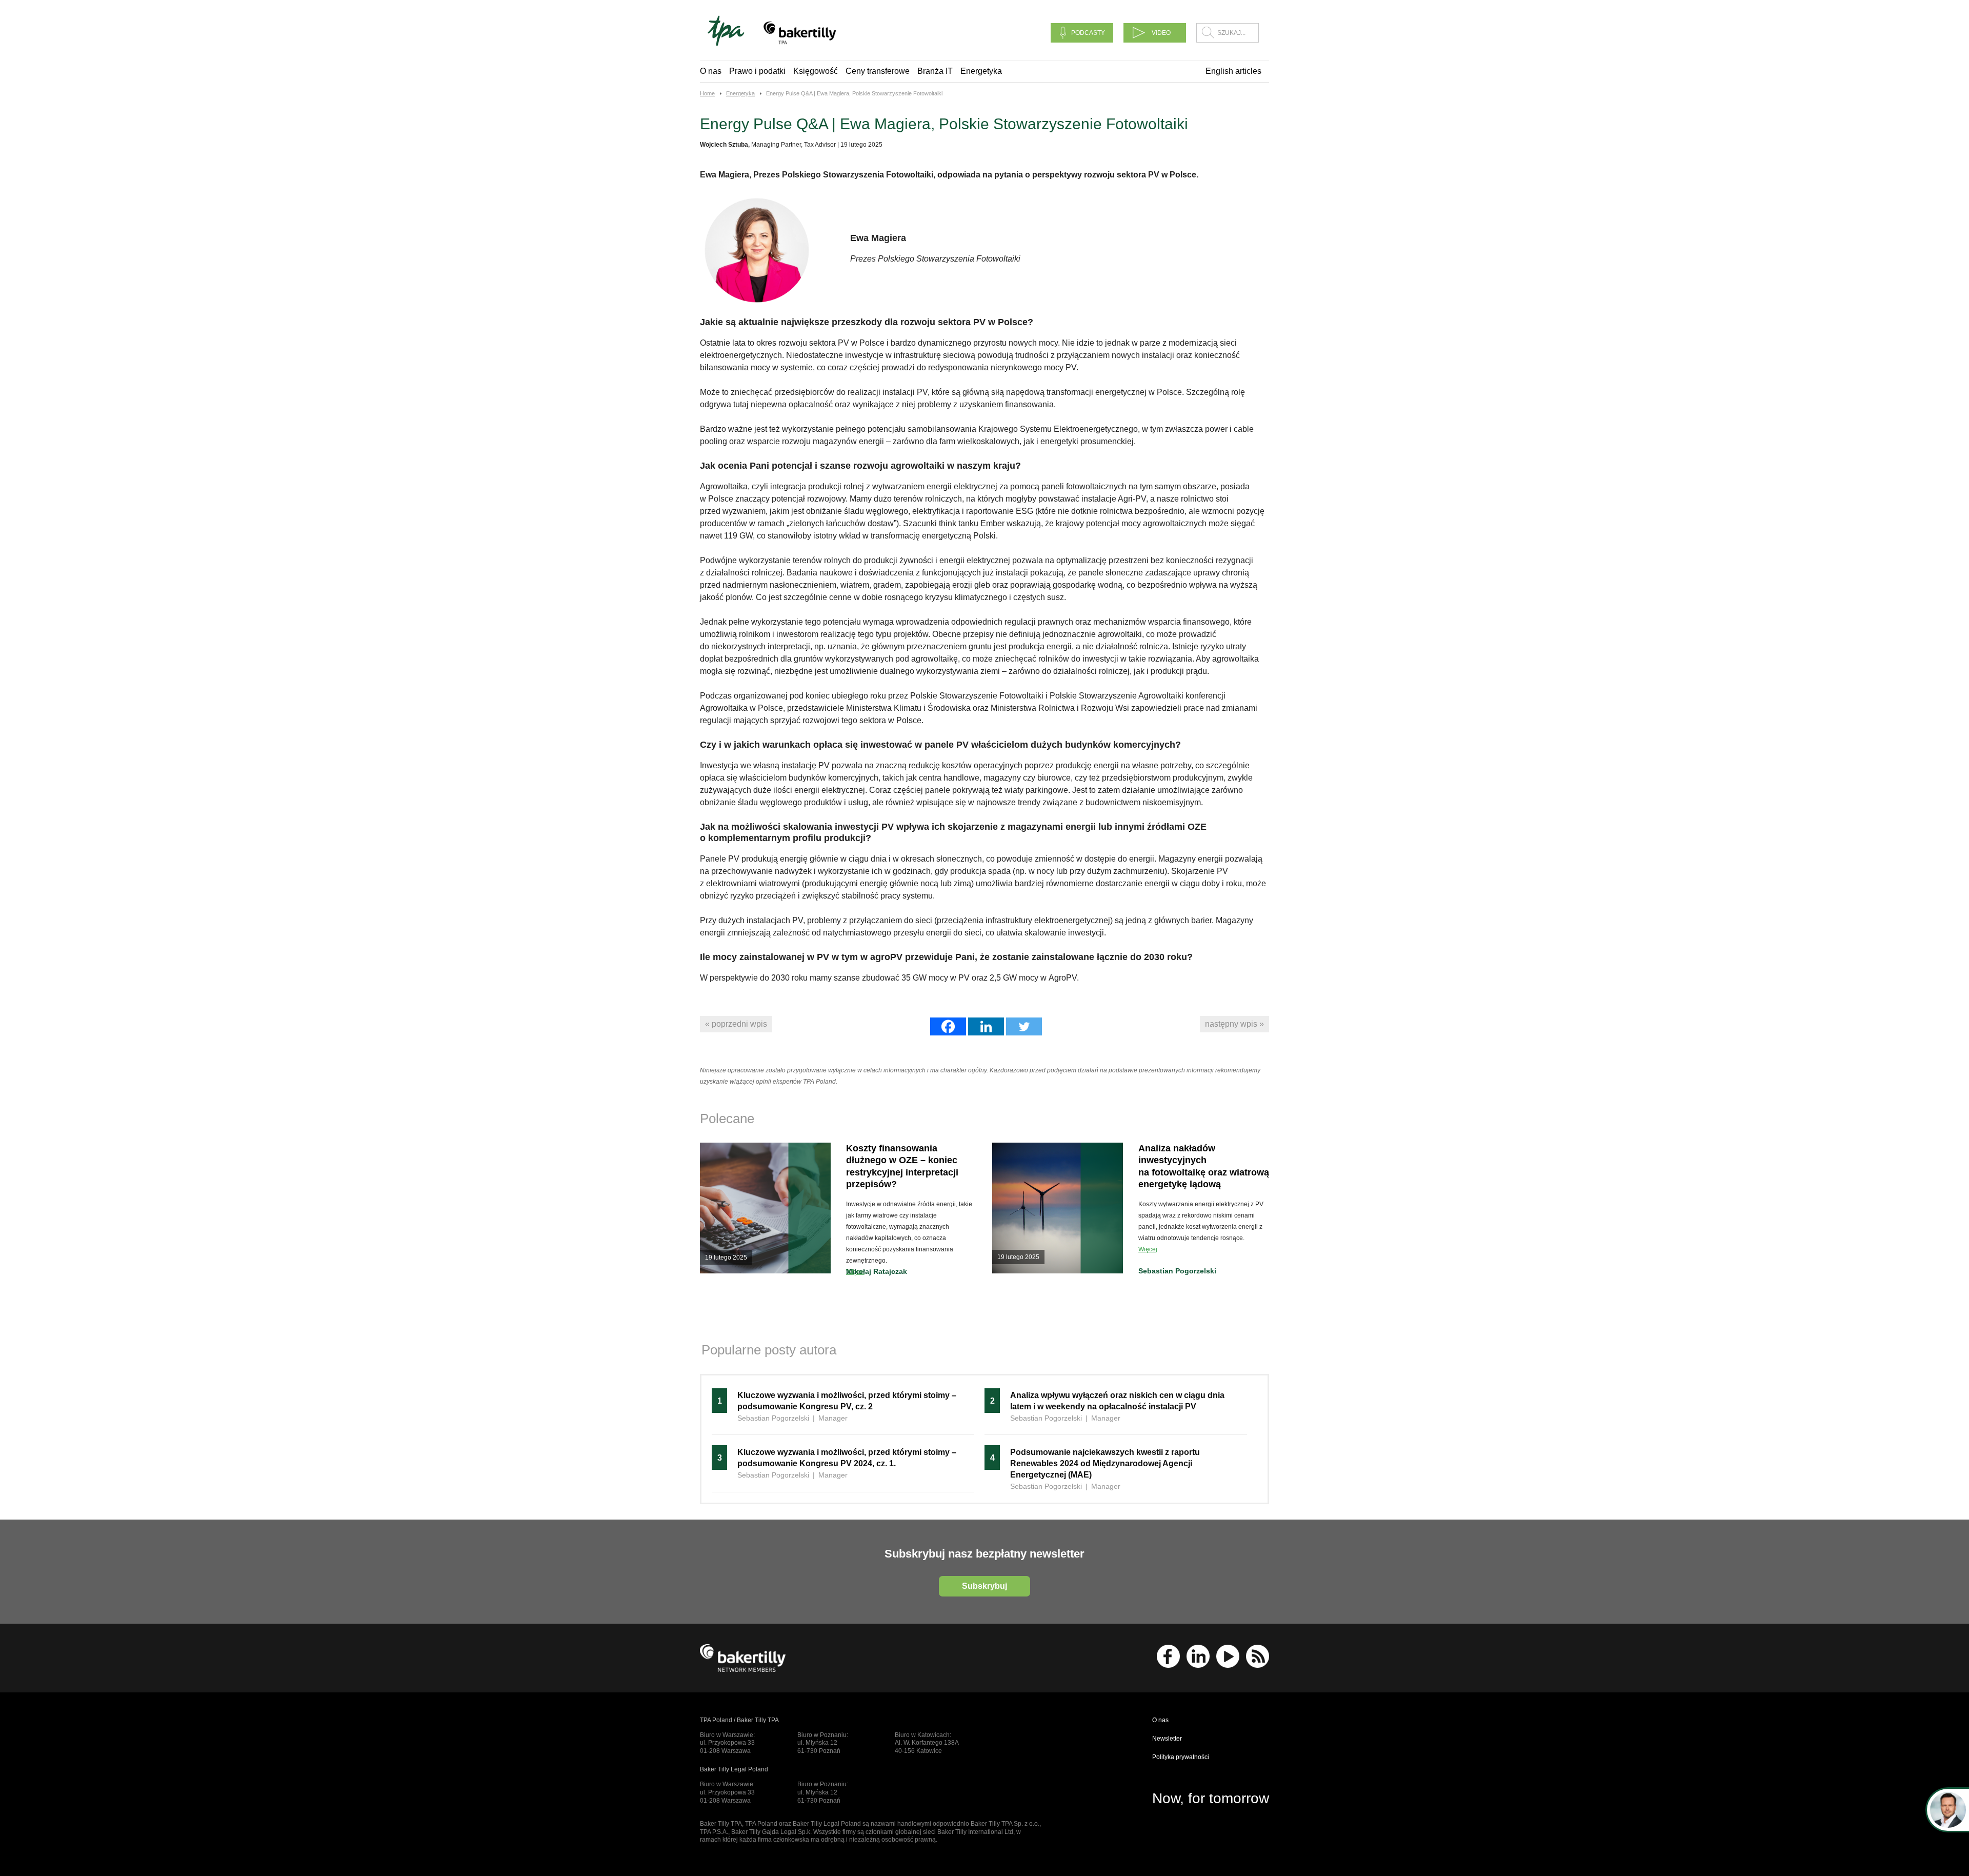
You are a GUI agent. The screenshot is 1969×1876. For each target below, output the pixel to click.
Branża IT (935, 71)
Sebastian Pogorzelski (1177, 1271)
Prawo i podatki (757, 71)
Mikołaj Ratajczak (877, 1271)
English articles (1233, 71)
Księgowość (816, 71)
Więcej (1148, 1249)
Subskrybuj (985, 1586)
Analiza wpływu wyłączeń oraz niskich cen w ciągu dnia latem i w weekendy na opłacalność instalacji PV (1117, 1401)
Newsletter (1167, 1739)
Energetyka (981, 71)
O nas (711, 71)
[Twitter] (1024, 1026)
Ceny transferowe (878, 71)
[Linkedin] (986, 1026)
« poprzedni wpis (736, 1024)
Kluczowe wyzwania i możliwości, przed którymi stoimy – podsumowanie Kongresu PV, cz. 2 (847, 1401)
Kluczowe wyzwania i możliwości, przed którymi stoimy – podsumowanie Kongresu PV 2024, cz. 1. (847, 1458)
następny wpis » (1234, 1024)
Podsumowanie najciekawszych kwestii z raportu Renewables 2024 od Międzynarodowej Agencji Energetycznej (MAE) (1105, 1463)
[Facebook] (948, 1026)
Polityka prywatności (1181, 1757)
